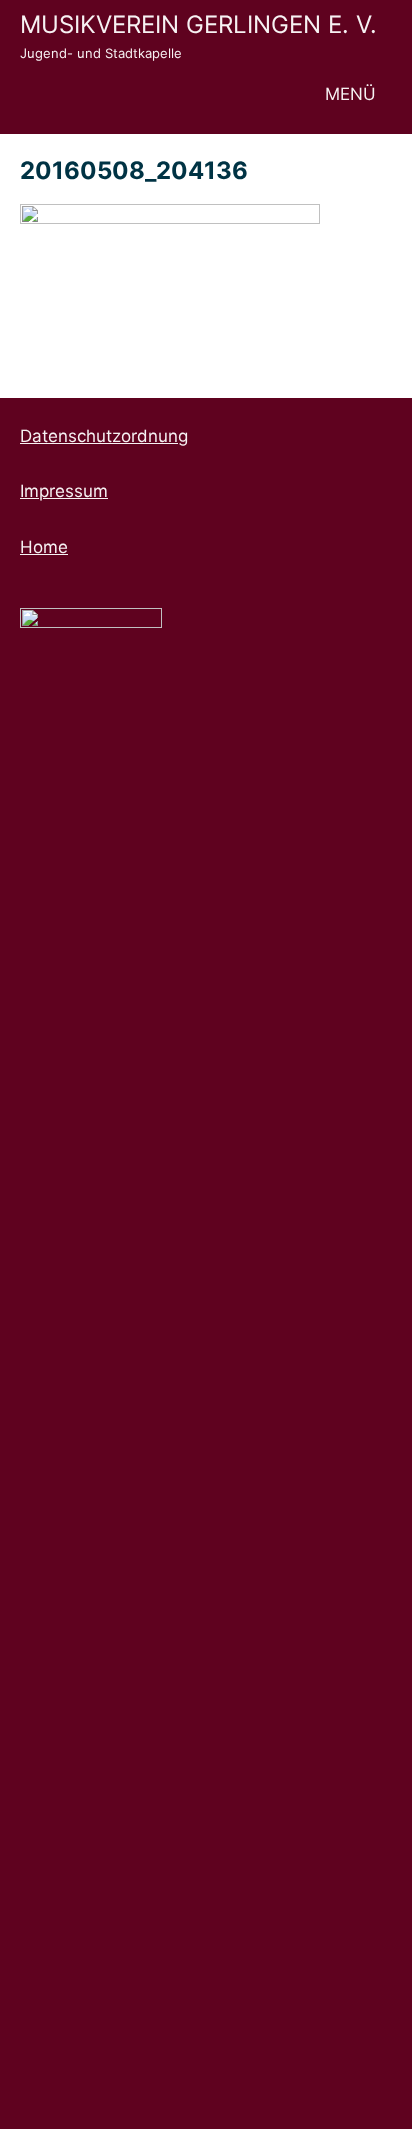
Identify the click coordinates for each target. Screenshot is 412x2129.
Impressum (64, 491)
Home (44, 547)
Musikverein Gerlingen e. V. (198, 24)
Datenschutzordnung (104, 436)
